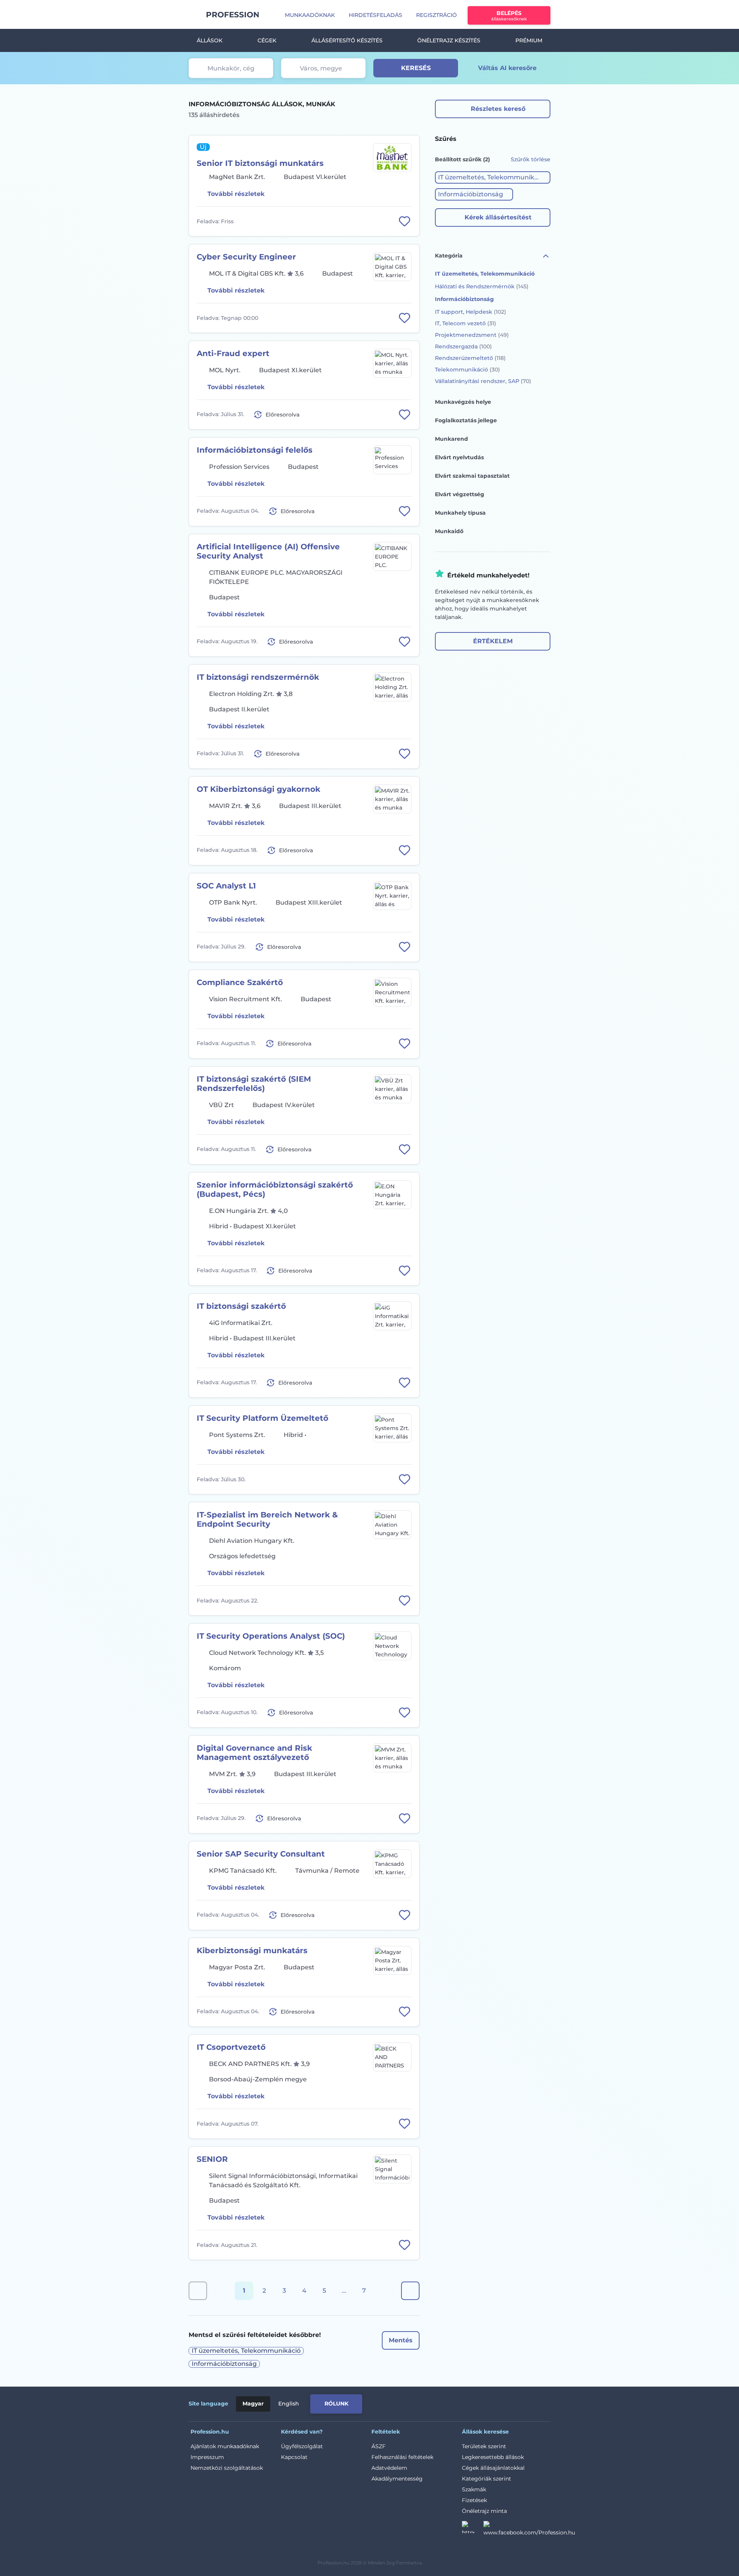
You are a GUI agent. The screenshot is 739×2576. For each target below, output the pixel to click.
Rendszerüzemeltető (470, 358)
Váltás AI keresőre (507, 68)
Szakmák (474, 2489)
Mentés (401, 2340)
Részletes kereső (498, 109)
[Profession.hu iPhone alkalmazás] (463, 2402)
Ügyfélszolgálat (302, 2446)
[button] (493, 177)
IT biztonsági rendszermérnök (258, 677)
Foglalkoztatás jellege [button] (466, 420)
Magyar (253, 2404)
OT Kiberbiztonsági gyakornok (258, 789)
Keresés (416, 68)
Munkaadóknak (310, 15)
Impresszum (207, 2457)
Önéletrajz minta (484, 2511)
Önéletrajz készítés (449, 40)
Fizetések (474, 2500)
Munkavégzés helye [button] (463, 402)
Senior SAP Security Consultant (261, 1854)
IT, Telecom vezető (466, 323)
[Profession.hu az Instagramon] (473, 2529)
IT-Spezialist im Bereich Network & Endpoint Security (267, 1519)
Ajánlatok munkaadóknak (225, 2446)
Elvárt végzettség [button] (460, 494)
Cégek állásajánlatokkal (493, 2468)
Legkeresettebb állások (493, 2457)
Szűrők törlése (531, 159)
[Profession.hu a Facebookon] (529, 2529)
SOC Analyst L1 (226, 886)
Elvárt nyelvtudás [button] (459, 457)
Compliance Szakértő (240, 982)
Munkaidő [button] (449, 531)
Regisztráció (436, 15)
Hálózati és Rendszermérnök (482, 286)
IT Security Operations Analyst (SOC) (271, 1636)
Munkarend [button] (451, 439)
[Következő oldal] (410, 2291)
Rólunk (336, 2404)
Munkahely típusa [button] (460, 513)
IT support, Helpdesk (471, 312)
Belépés (509, 16)
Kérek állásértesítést (498, 217)
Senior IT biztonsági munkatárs (260, 163)
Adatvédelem (389, 2468)
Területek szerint (484, 2446)
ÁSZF (379, 2446)
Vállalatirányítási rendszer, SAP (483, 381)
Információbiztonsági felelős (255, 450)
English (289, 2404)
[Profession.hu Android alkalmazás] (518, 2402)
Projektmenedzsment (472, 335)
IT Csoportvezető (231, 2047)
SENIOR (212, 2159)
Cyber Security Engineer (246, 257)
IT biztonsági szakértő (241, 1306)
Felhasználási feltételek (402, 2457)
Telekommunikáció (467, 370)
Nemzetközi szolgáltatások (227, 2468)
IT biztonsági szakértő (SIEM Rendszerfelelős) (254, 1084)
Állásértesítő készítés (347, 40)
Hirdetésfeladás (375, 15)
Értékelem (493, 641)
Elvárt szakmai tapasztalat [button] (472, 476)
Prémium (529, 40)
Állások (210, 40)
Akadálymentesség (397, 2479)
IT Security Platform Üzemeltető (262, 1418)
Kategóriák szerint (487, 2479)
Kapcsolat (294, 2457)
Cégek (267, 40)
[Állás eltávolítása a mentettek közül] (405, 221)
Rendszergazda (463, 346)
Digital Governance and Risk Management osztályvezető (254, 1753)
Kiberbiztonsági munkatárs (252, 1950)
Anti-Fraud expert (233, 353)
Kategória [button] (449, 256)
